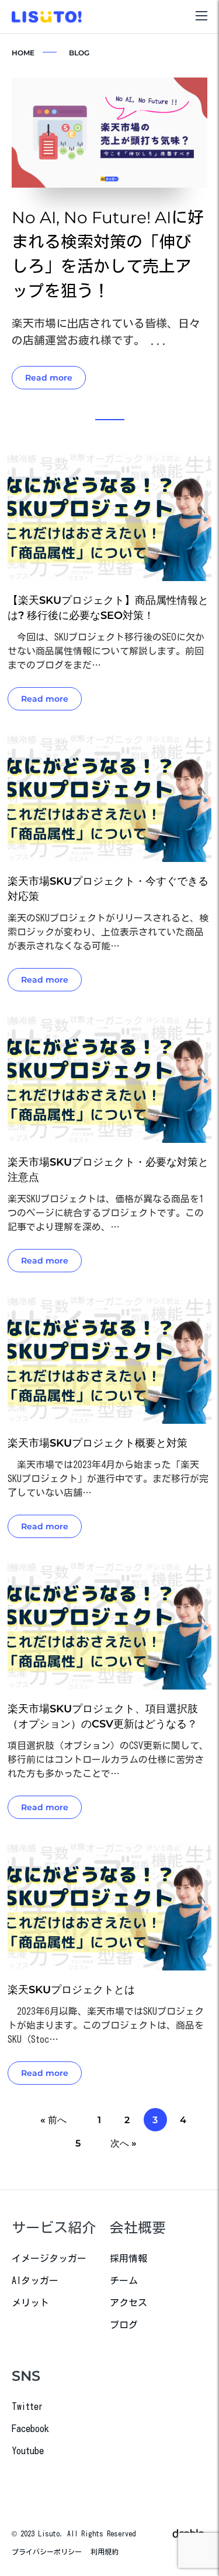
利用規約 (105, 2552)
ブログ (124, 2325)
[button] (110, 420)
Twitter (27, 2406)
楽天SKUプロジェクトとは (71, 1990)
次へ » (124, 2143)
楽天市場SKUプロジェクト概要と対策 (98, 1443)
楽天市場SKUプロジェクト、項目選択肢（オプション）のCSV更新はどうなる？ (103, 1716)
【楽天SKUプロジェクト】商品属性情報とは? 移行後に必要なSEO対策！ (108, 608)
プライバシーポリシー (47, 2552)
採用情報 (128, 2258)
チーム (124, 2281)
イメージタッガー (49, 2258)
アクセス (128, 2303)
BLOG (79, 53)
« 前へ (53, 2120)
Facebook (30, 2429)
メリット (30, 2303)
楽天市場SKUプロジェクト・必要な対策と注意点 (108, 1170)
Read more (49, 378)
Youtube (28, 2451)
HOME (23, 53)
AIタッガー (35, 2281)
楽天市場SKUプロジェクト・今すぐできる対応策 (108, 889)
